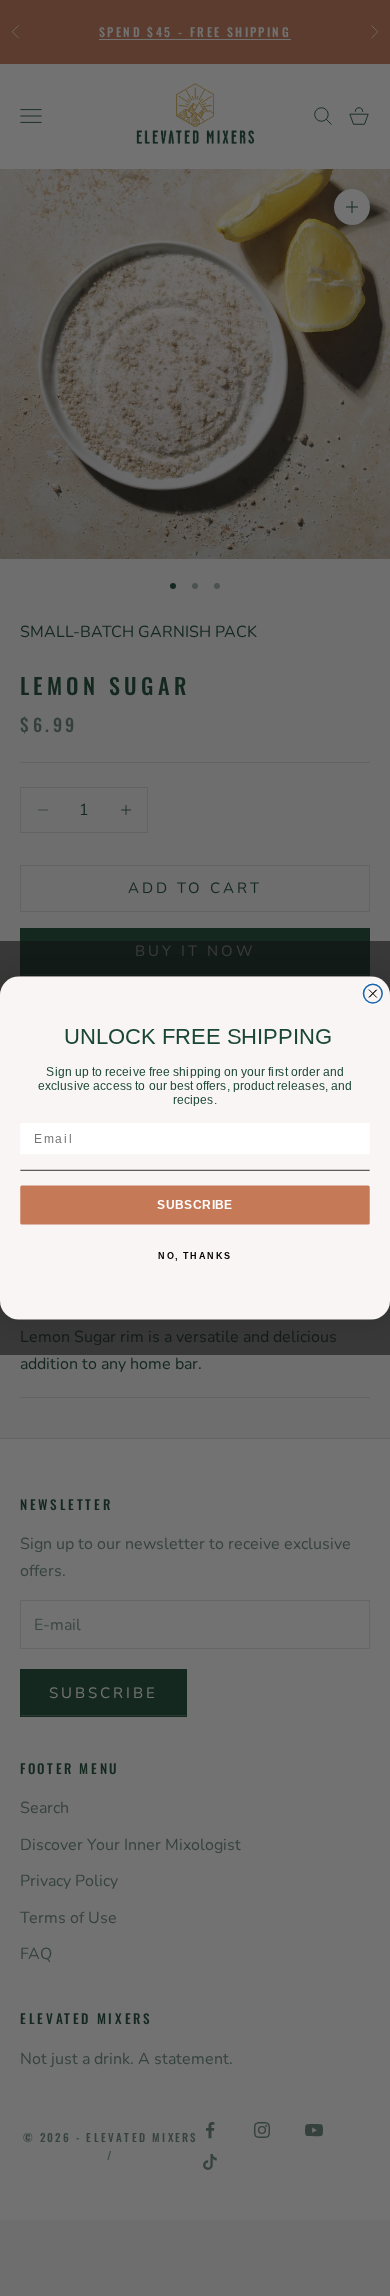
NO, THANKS (195, 1256)
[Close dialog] (372, 993)
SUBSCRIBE (195, 1204)
